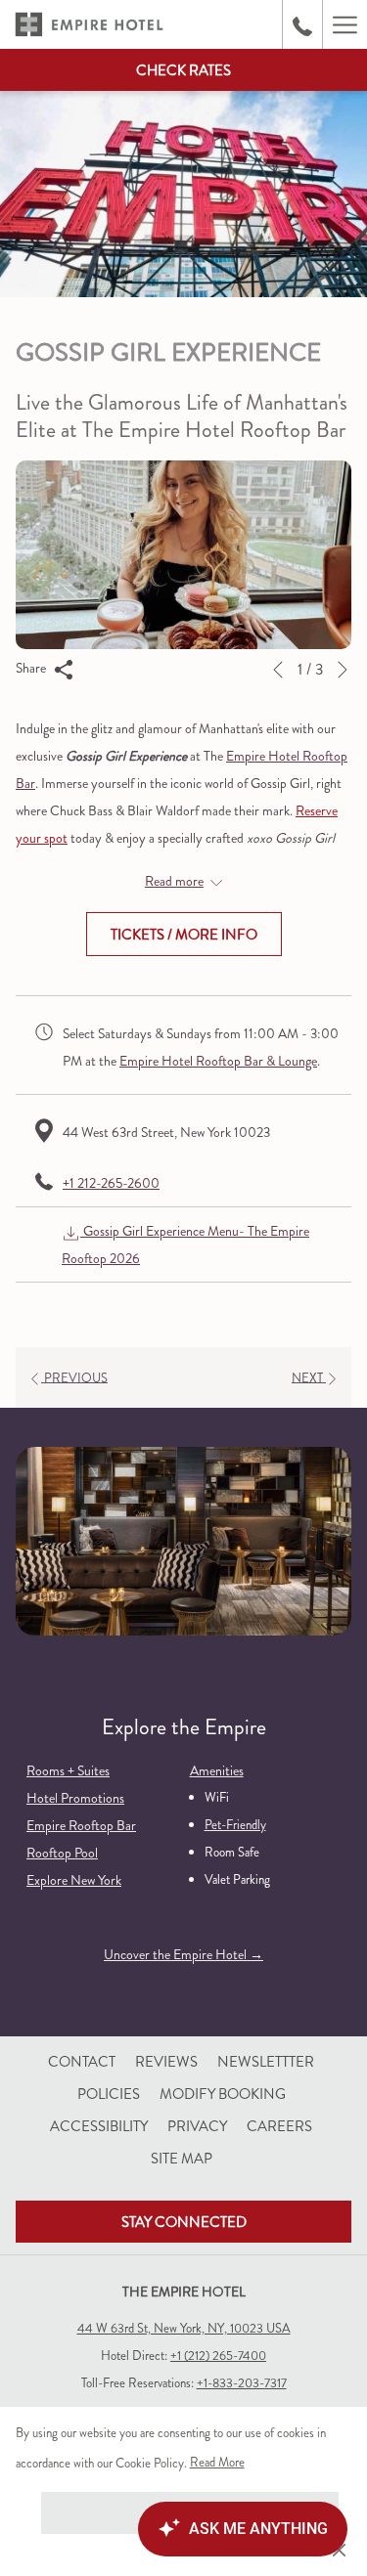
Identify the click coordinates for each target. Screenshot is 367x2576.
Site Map (182, 2159)
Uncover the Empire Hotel (177, 1954)
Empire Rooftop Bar (81, 1825)
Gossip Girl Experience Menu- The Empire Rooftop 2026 (185, 1244)
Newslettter (266, 2062)
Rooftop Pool (62, 1853)
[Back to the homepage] (90, 24)
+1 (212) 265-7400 (218, 2356)
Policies (109, 2094)
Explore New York (74, 1880)
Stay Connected (184, 2222)
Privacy (197, 2126)
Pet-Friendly (235, 1825)
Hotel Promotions (75, 1798)
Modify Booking (225, 2094)
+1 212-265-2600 (111, 1183)
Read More (218, 2466)
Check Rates (183, 70)
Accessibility (99, 2126)
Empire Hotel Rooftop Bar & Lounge (218, 1061)
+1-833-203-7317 (242, 2383)
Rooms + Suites (68, 1770)
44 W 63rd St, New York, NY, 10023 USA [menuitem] (184, 2328)
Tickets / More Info (184, 935)
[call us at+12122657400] (302, 24)
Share (32, 668)
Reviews (166, 2062)
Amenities (217, 1770)
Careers (279, 2126)
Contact (82, 2062)
